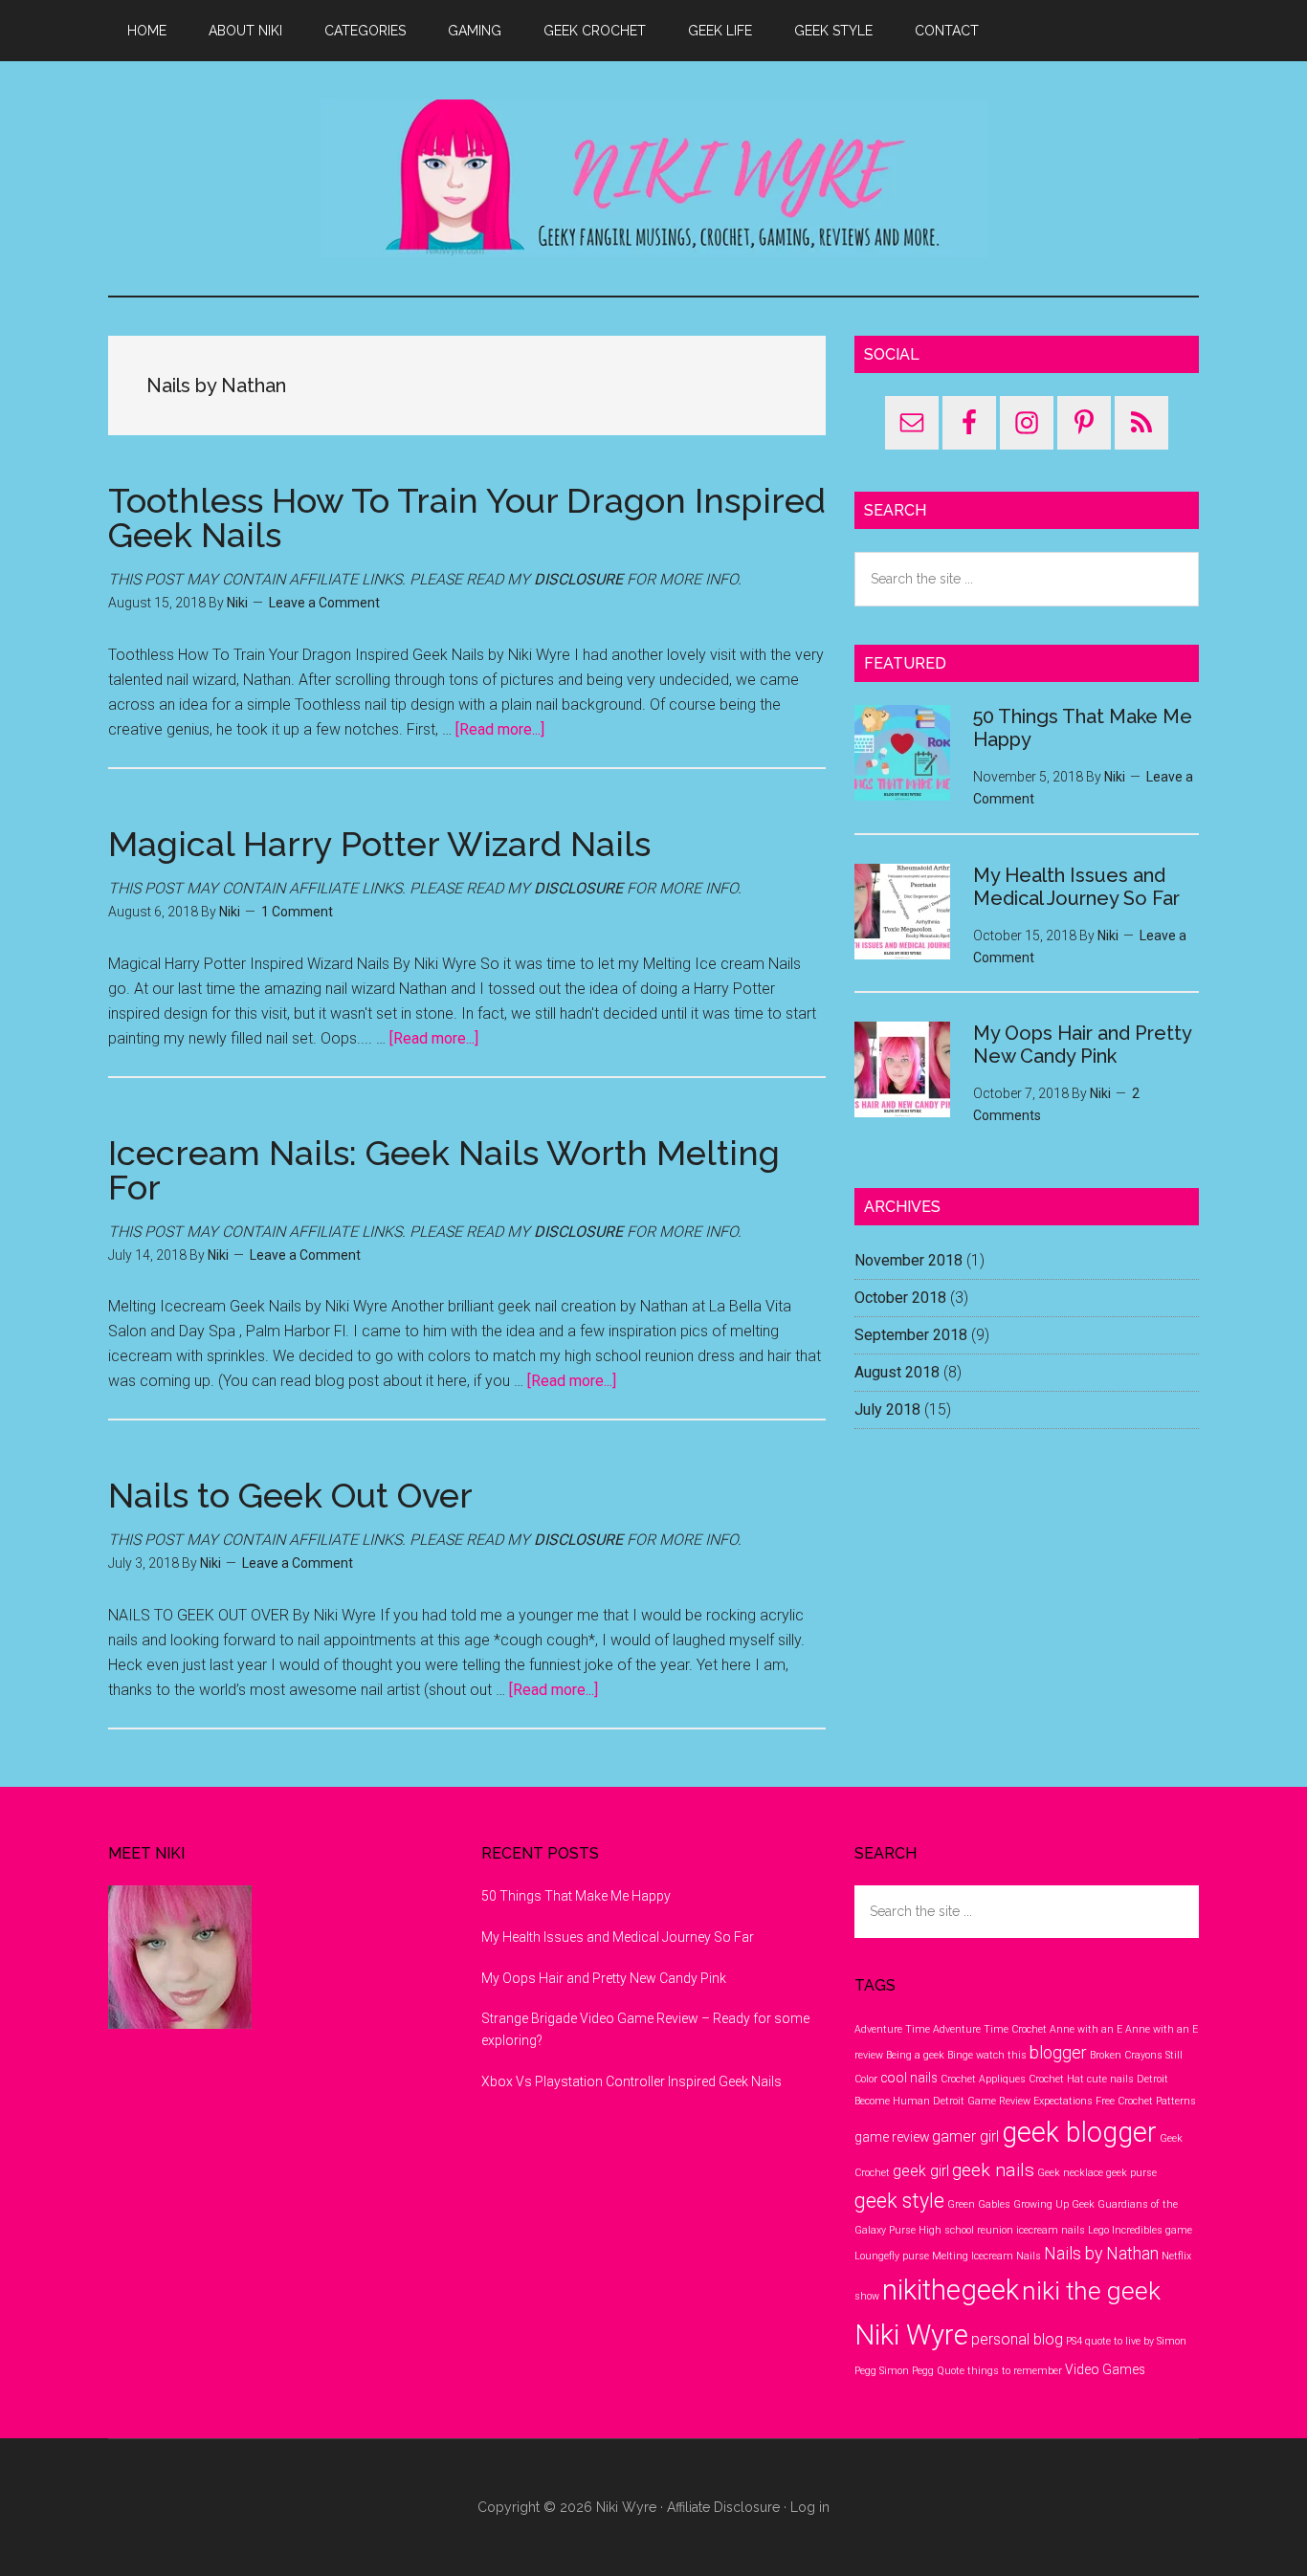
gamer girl (965, 2136)
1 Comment (297, 912)
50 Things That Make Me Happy (576, 1896)
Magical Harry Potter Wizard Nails (379, 844)
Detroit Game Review (982, 2101)
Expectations (1063, 2101)
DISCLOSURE (578, 579)
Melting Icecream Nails (986, 2256)
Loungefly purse (892, 2256)
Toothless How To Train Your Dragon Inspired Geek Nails (467, 517)
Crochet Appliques (983, 2079)
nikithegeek (951, 2290)
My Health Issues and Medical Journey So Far (1076, 887)
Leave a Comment (324, 603)
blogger (1058, 2052)
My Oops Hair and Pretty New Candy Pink (1082, 1045)
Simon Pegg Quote (922, 2371)
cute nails (1110, 2079)
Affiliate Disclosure (723, 2507)
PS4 (1074, 2341)
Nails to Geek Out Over (290, 1495)
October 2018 (900, 1298)
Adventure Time (892, 2029)
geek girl (921, 2171)
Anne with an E (1086, 2029)
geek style (899, 2201)
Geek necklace (1070, 2173)
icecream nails (1051, 2230)
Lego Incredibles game (1140, 2230)
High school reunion (966, 2230)
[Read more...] (500, 729)
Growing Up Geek (1054, 2204)
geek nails (993, 2170)
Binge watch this (987, 2055)
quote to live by (1119, 2341)
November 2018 (908, 1260)
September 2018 (911, 1335)
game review (892, 2137)
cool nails (909, 2078)
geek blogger (1079, 2132)
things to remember (1015, 2371)
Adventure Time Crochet (990, 2029)
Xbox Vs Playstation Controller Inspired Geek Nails (631, 2081)
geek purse (1131, 2173)
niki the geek (1091, 2290)
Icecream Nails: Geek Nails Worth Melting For (444, 1170)
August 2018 (897, 1372)
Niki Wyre (653, 178)
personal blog (1017, 2339)
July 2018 (887, 1409)
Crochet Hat (1056, 2079)
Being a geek (915, 2055)
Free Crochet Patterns (1146, 2101)
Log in (810, 2507)
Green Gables (979, 2204)
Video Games (1105, 2369)
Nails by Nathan (1101, 2253)
